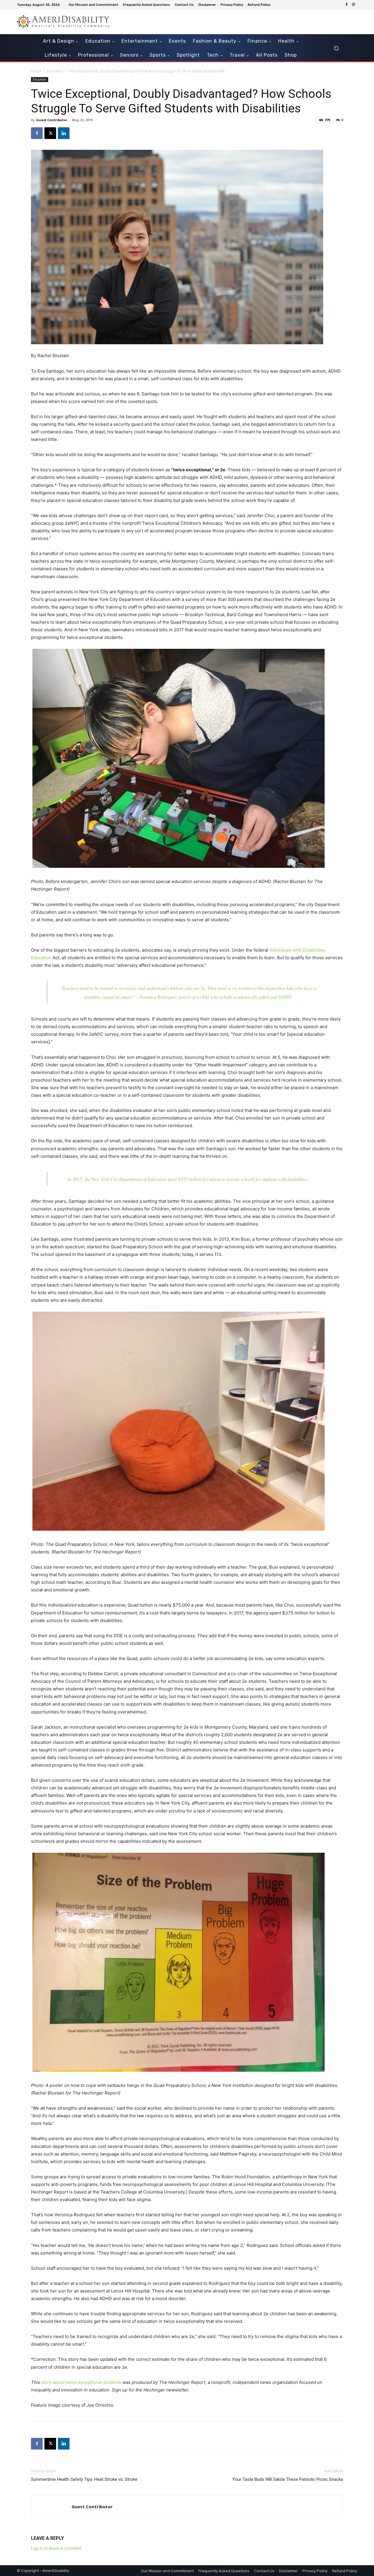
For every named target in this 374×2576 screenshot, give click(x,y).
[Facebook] (347, 5)
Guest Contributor (52, 120)
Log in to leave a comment (56, 2548)
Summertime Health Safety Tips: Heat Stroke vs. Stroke (84, 2479)
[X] (50, 133)
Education (55, 71)
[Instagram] (354, 5)
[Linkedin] (64, 133)
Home (36, 71)
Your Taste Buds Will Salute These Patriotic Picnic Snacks (288, 2479)
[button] (336, 48)
